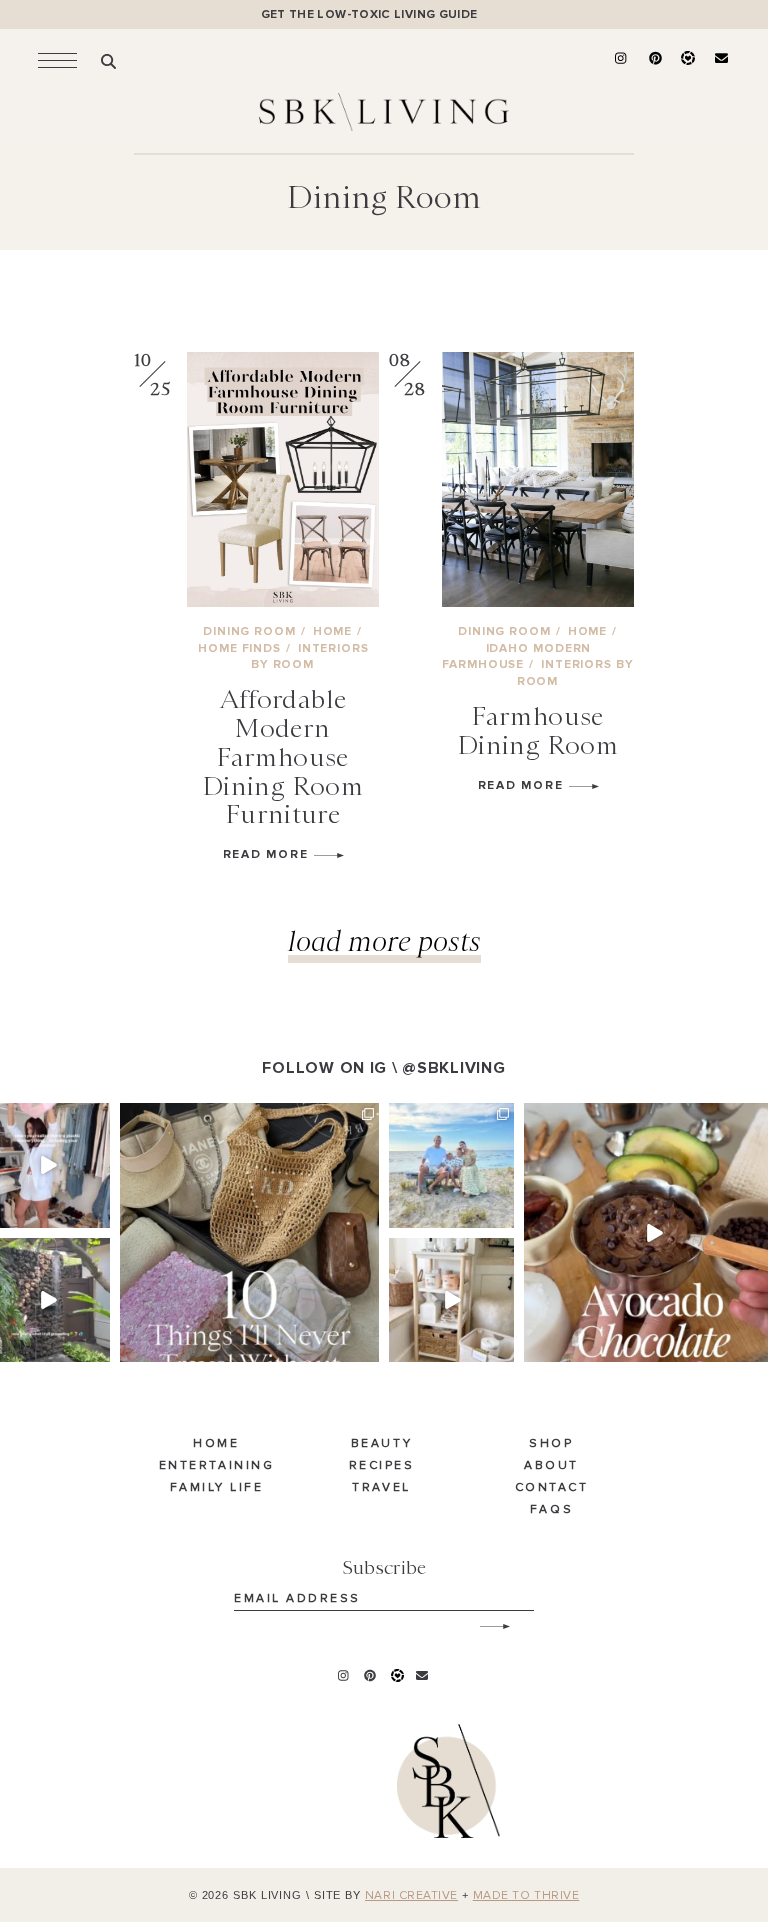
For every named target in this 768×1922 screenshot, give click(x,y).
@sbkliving (453, 1068)
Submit (484, 1619)
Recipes (382, 1466)
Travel (381, 1488)
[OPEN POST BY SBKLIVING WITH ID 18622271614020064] (249, 1232)
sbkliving (45, 1119)
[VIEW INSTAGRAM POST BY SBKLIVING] (98, 1216)
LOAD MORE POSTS (384, 940)
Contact (552, 1488)
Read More (268, 854)
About (551, 1466)
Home (216, 1444)
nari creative (411, 1896)
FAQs (551, 1510)
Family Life (217, 1488)
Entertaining (216, 1466)
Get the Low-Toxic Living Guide (369, 14)
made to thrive (526, 1896)
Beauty (381, 1444)
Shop (551, 1444)
